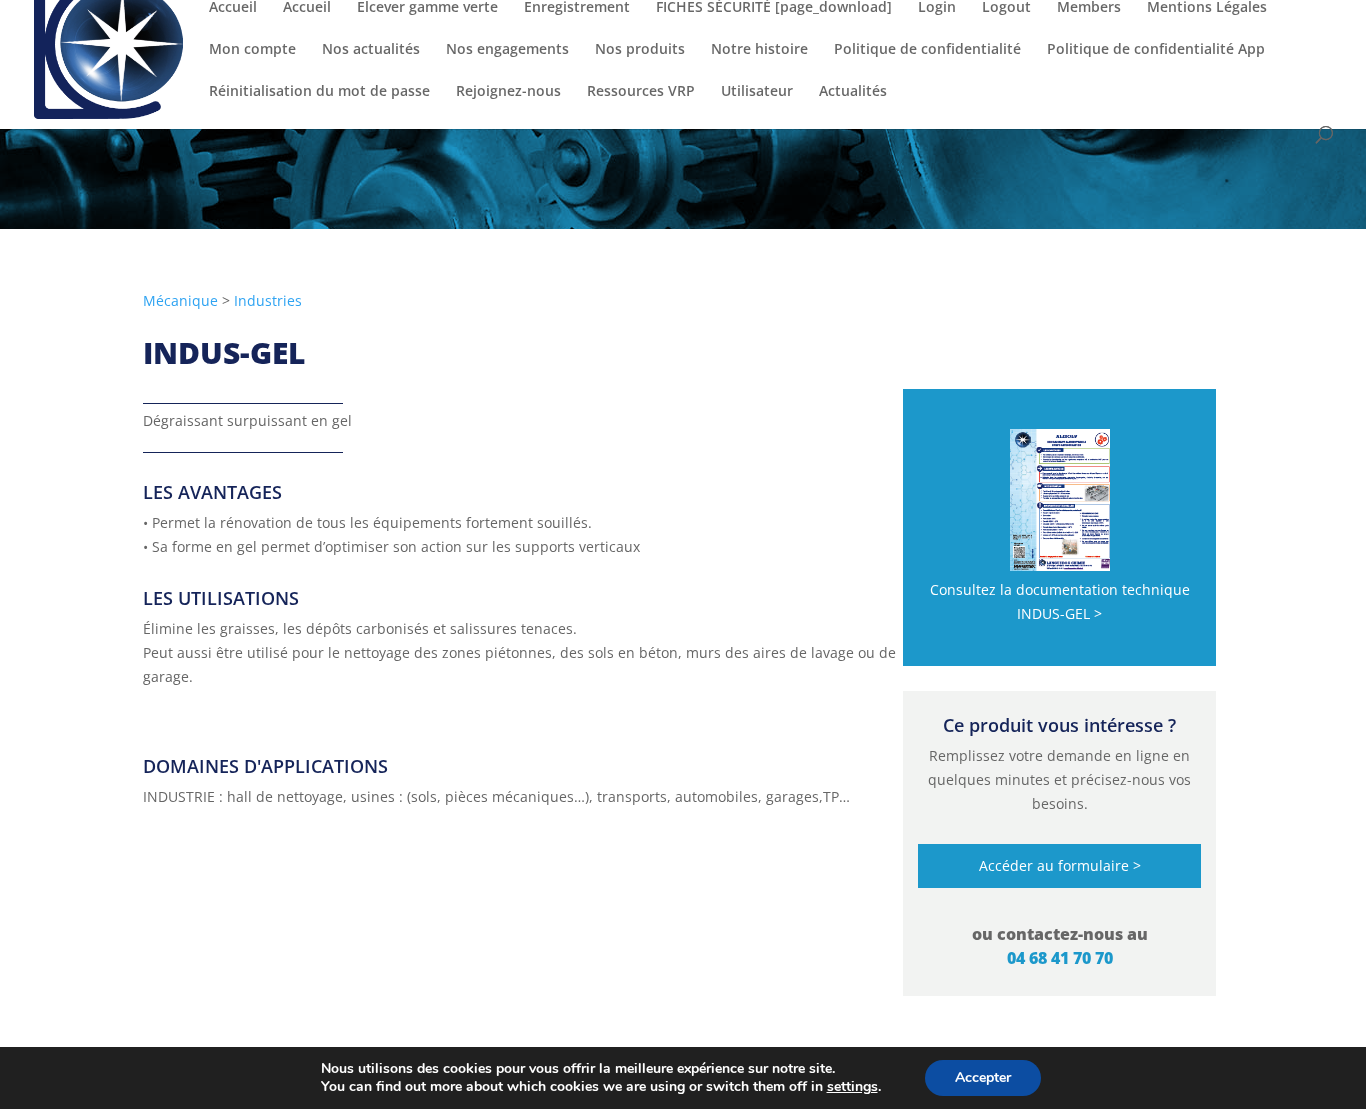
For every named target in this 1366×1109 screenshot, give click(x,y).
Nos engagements (507, 50)
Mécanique (180, 300)
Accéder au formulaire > (1060, 865)
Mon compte (252, 50)
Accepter (983, 1077)
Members (1089, 8)
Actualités (853, 92)
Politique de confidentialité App (1156, 50)
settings (852, 1087)
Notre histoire (759, 50)
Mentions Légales (1207, 8)
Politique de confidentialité (927, 50)
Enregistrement (577, 8)
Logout (1006, 8)
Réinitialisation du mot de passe (319, 92)
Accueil (233, 8)
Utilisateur (757, 92)
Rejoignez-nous (508, 92)
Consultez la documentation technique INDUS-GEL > (1060, 601)
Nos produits (640, 50)
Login (937, 8)
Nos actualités (371, 50)
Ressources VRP (641, 92)
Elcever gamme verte (427, 8)
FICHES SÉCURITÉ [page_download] (774, 8)
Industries (268, 300)
